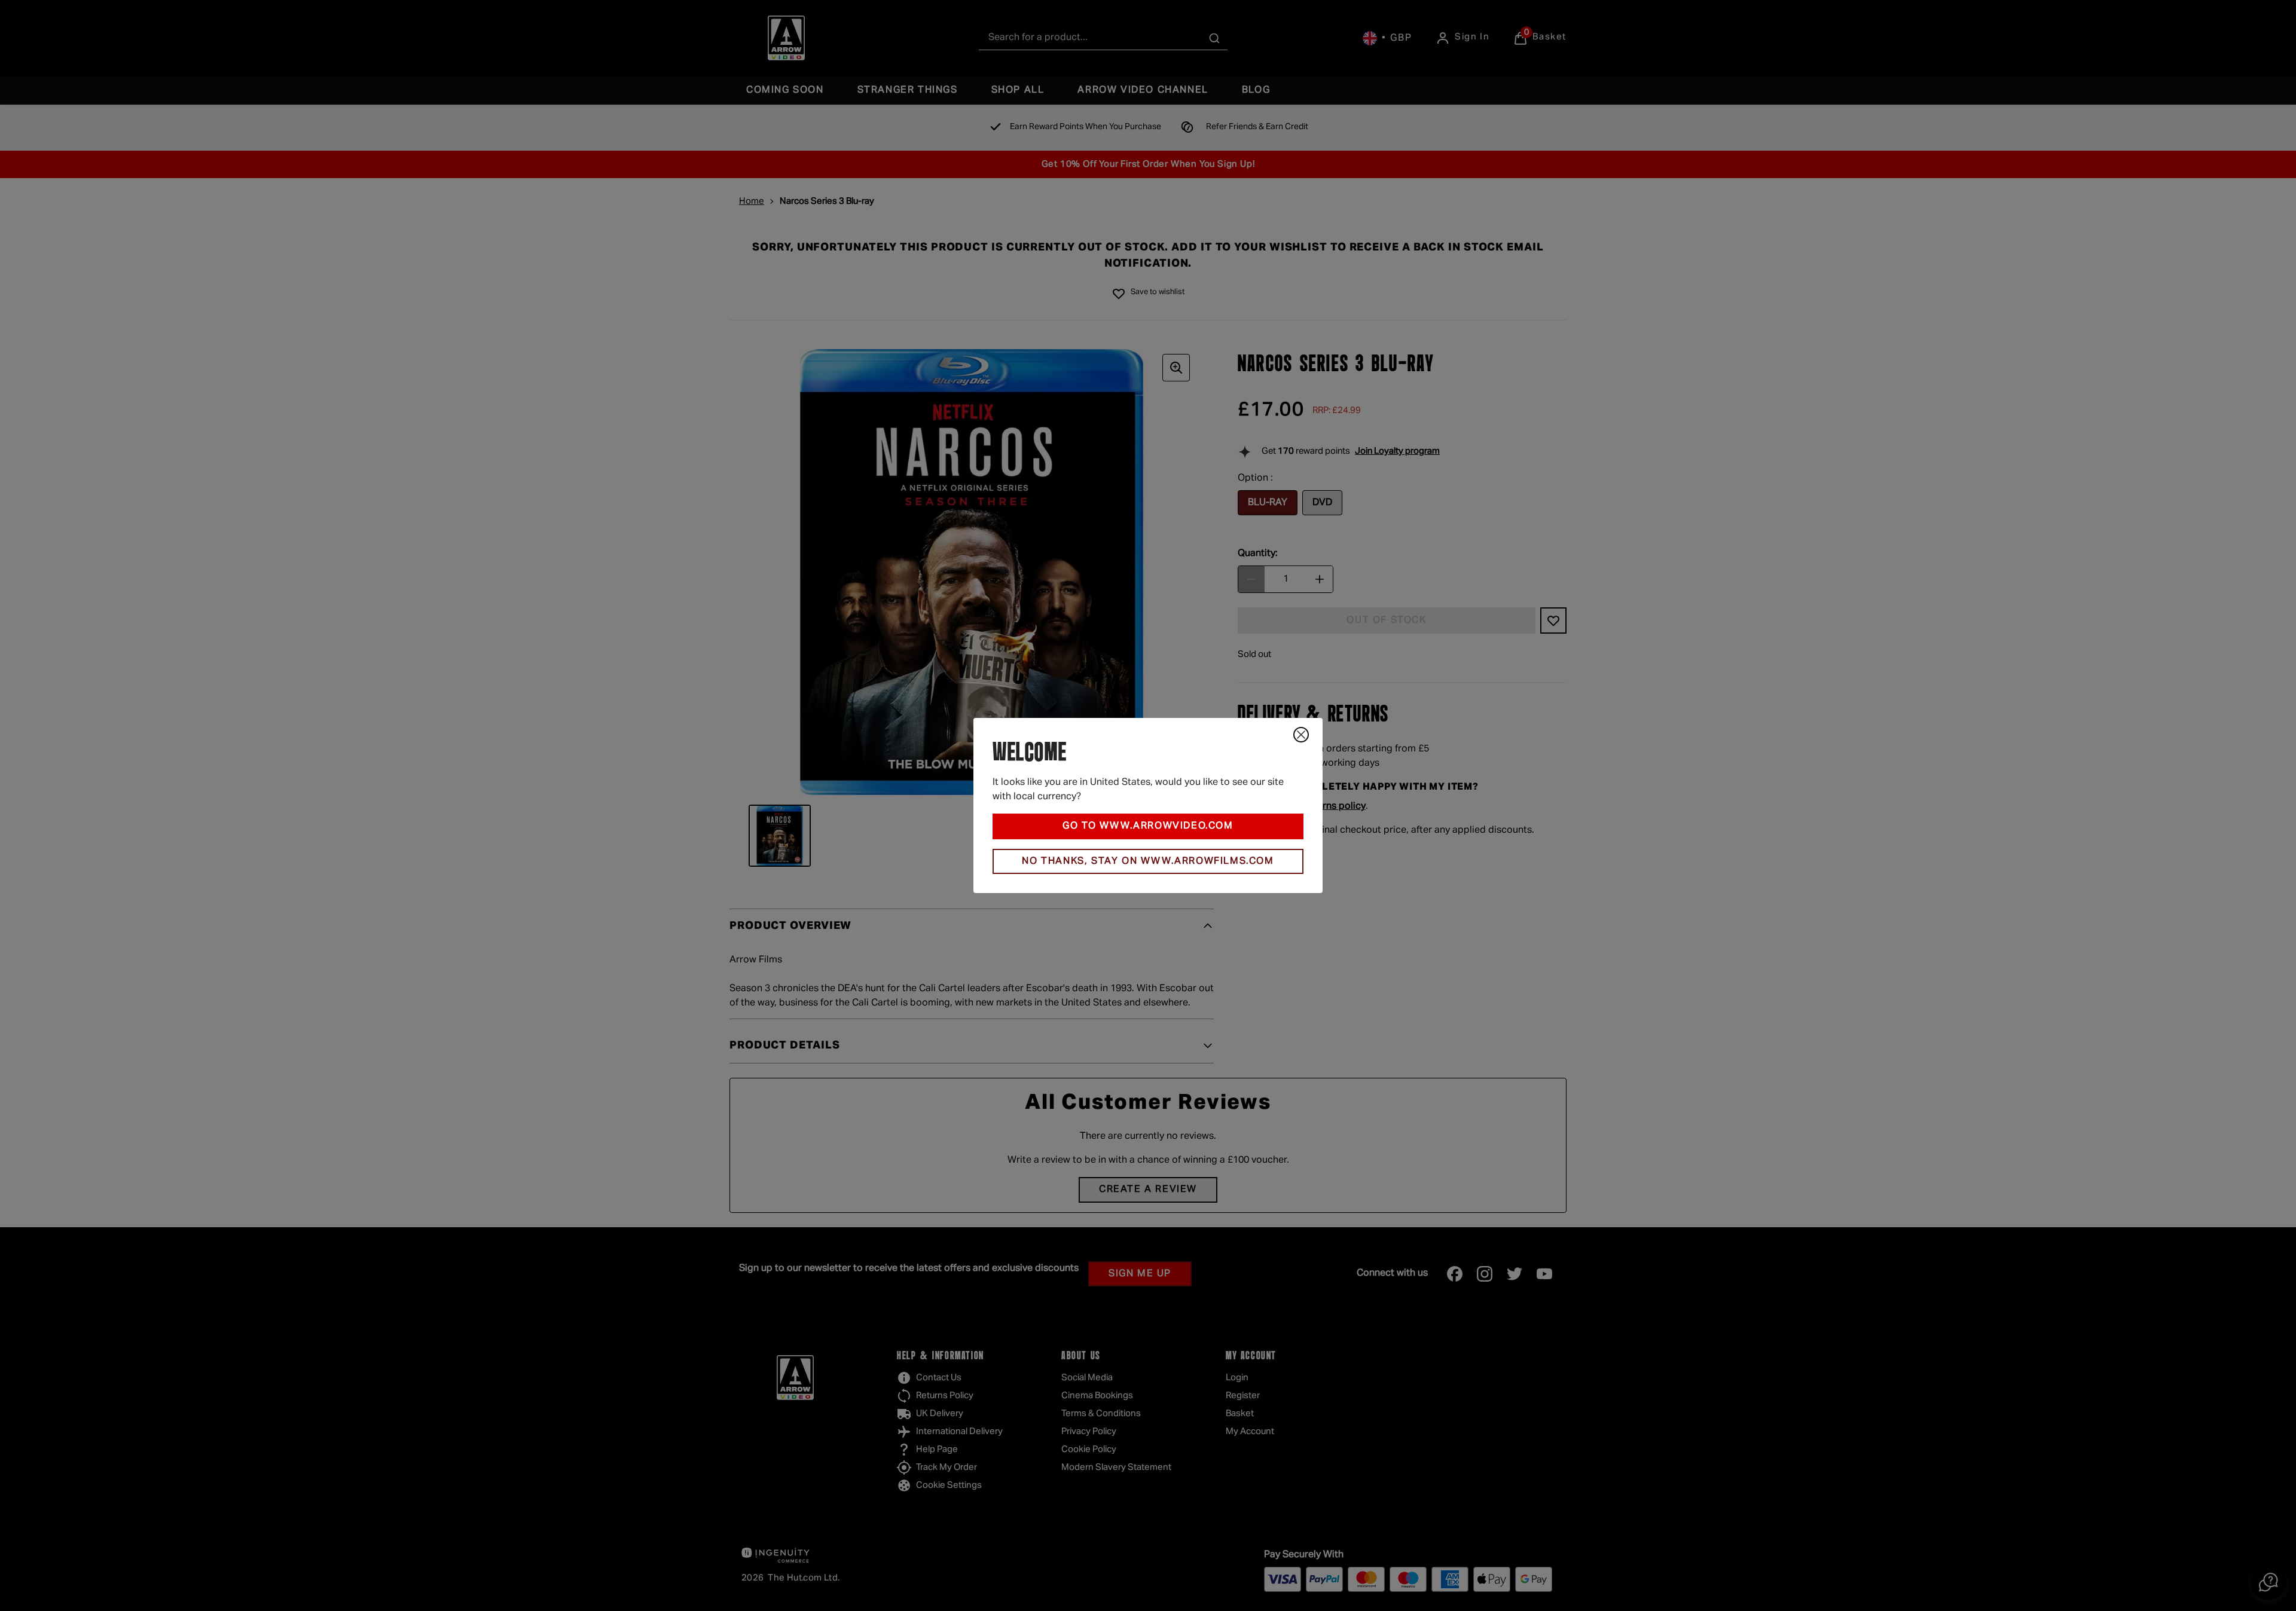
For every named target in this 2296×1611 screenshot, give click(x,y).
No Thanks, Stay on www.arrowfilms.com (1148, 861)
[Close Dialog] (1301, 735)
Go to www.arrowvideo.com (1148, 826)
